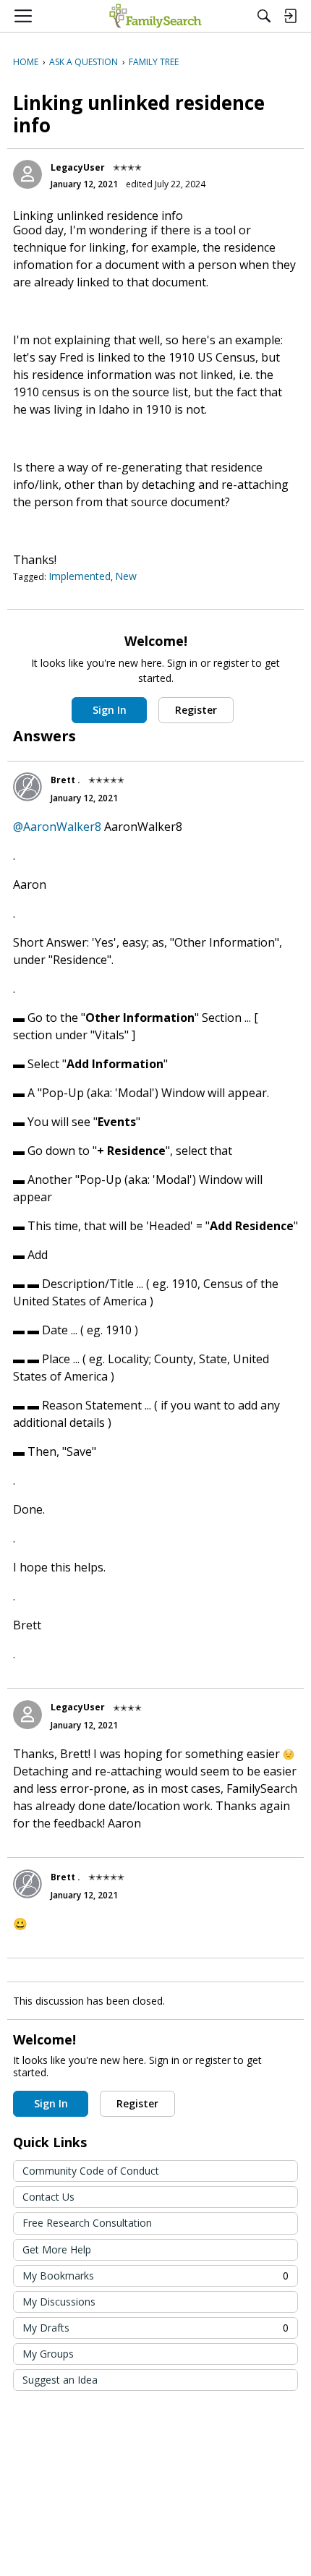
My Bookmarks (155, 2276)
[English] (155, 16)
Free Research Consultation (87, 2223)
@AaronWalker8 (57, 827)
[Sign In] (290, 16)
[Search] (264, 16)
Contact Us (48, 2197)
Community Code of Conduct (91, 2171)
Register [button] (196, 710)
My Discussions (59, 2302)
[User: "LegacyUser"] (27, 174)
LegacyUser (78, 167)
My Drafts (155, 2328)
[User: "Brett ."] (27, 787)
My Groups (48, 2354)
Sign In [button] (110, 710)
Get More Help (57, 2249)
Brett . (65, 780)
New (126, 576)
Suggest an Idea (60, 2380)
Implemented (80, 576)
